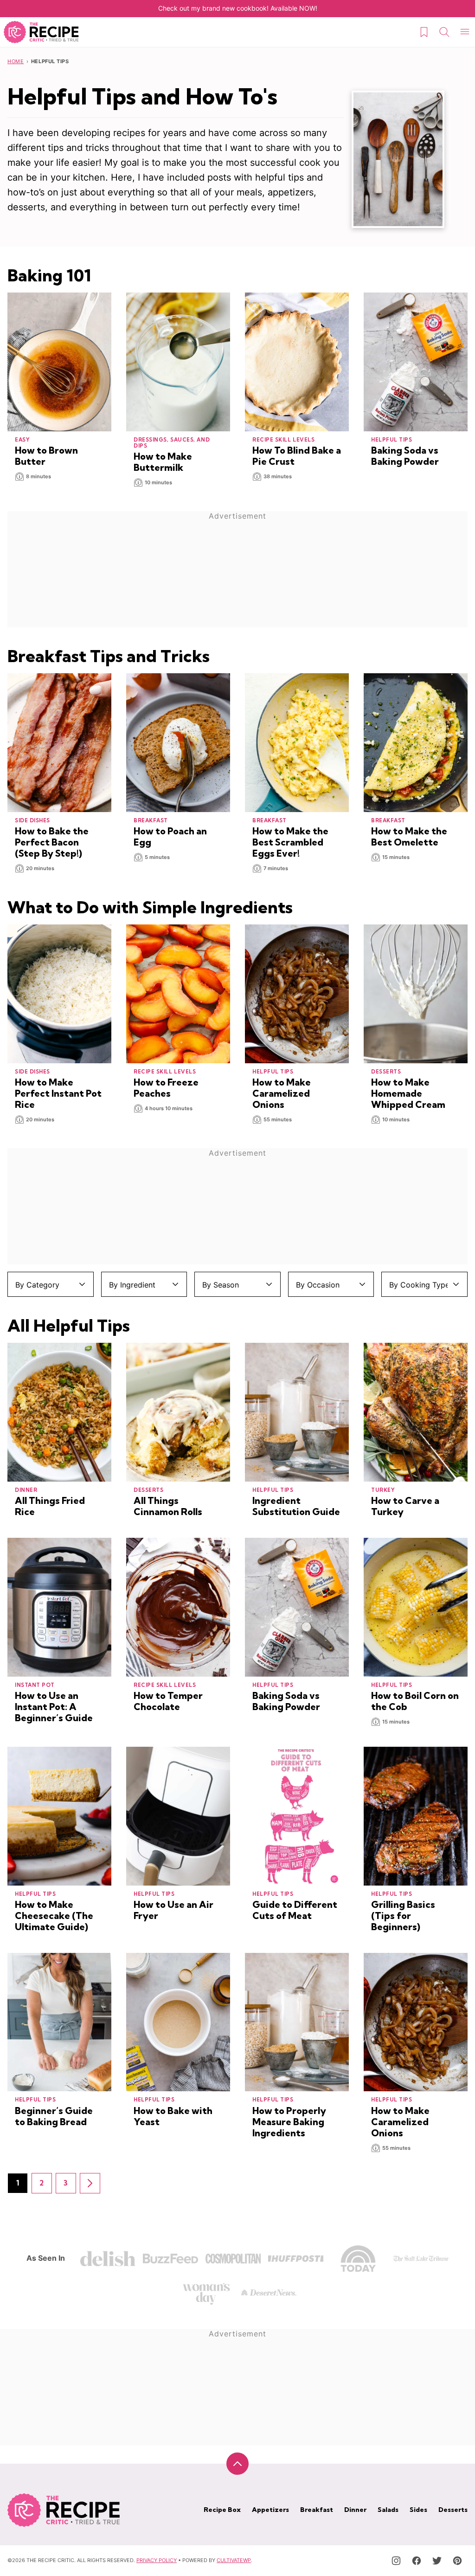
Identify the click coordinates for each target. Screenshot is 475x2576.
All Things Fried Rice (50, 1506)
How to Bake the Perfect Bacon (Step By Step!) (52, 842)
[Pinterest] (457, 2561)
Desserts (453, 2510)
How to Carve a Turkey (405, 1506)
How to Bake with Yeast (173, 2116)
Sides (418, 2510)
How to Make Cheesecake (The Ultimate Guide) (54, 1916)
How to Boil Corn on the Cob (415, 1701)
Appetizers (270, 2510)
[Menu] (465, 32)
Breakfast (317, 2510)
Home (16, 61)
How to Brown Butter (46, 456)
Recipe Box (222, 2510)
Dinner (355, 2510)
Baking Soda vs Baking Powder (405, 456)
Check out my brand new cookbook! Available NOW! (238, 8)
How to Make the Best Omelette (409, 836)
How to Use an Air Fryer (173, 1910)
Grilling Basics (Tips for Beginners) (403, 1916)
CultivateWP (234, 2560)
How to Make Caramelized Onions (282, 1093)
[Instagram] (396, 2561)
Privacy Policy (157, 2560)
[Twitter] (437, 2561)
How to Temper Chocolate (168, 1701)
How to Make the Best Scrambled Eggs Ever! (290, 842)
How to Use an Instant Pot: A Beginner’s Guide (54, 1707)
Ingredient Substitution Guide (296, 1506)
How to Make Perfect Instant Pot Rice (58, 1093)
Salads (388, 2510)
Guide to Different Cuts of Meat (295, 1910)
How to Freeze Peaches (166, 1088)
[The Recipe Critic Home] (41, 32)
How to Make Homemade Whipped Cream (408, 1093)
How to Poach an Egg (170, 836)
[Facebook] (417, 2561)
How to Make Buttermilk (163, 462)
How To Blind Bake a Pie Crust (297, 456)
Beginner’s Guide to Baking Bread (54, 2116)
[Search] (444, 32)
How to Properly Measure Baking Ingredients (289, 2122)
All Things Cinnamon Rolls (168, 1506)
